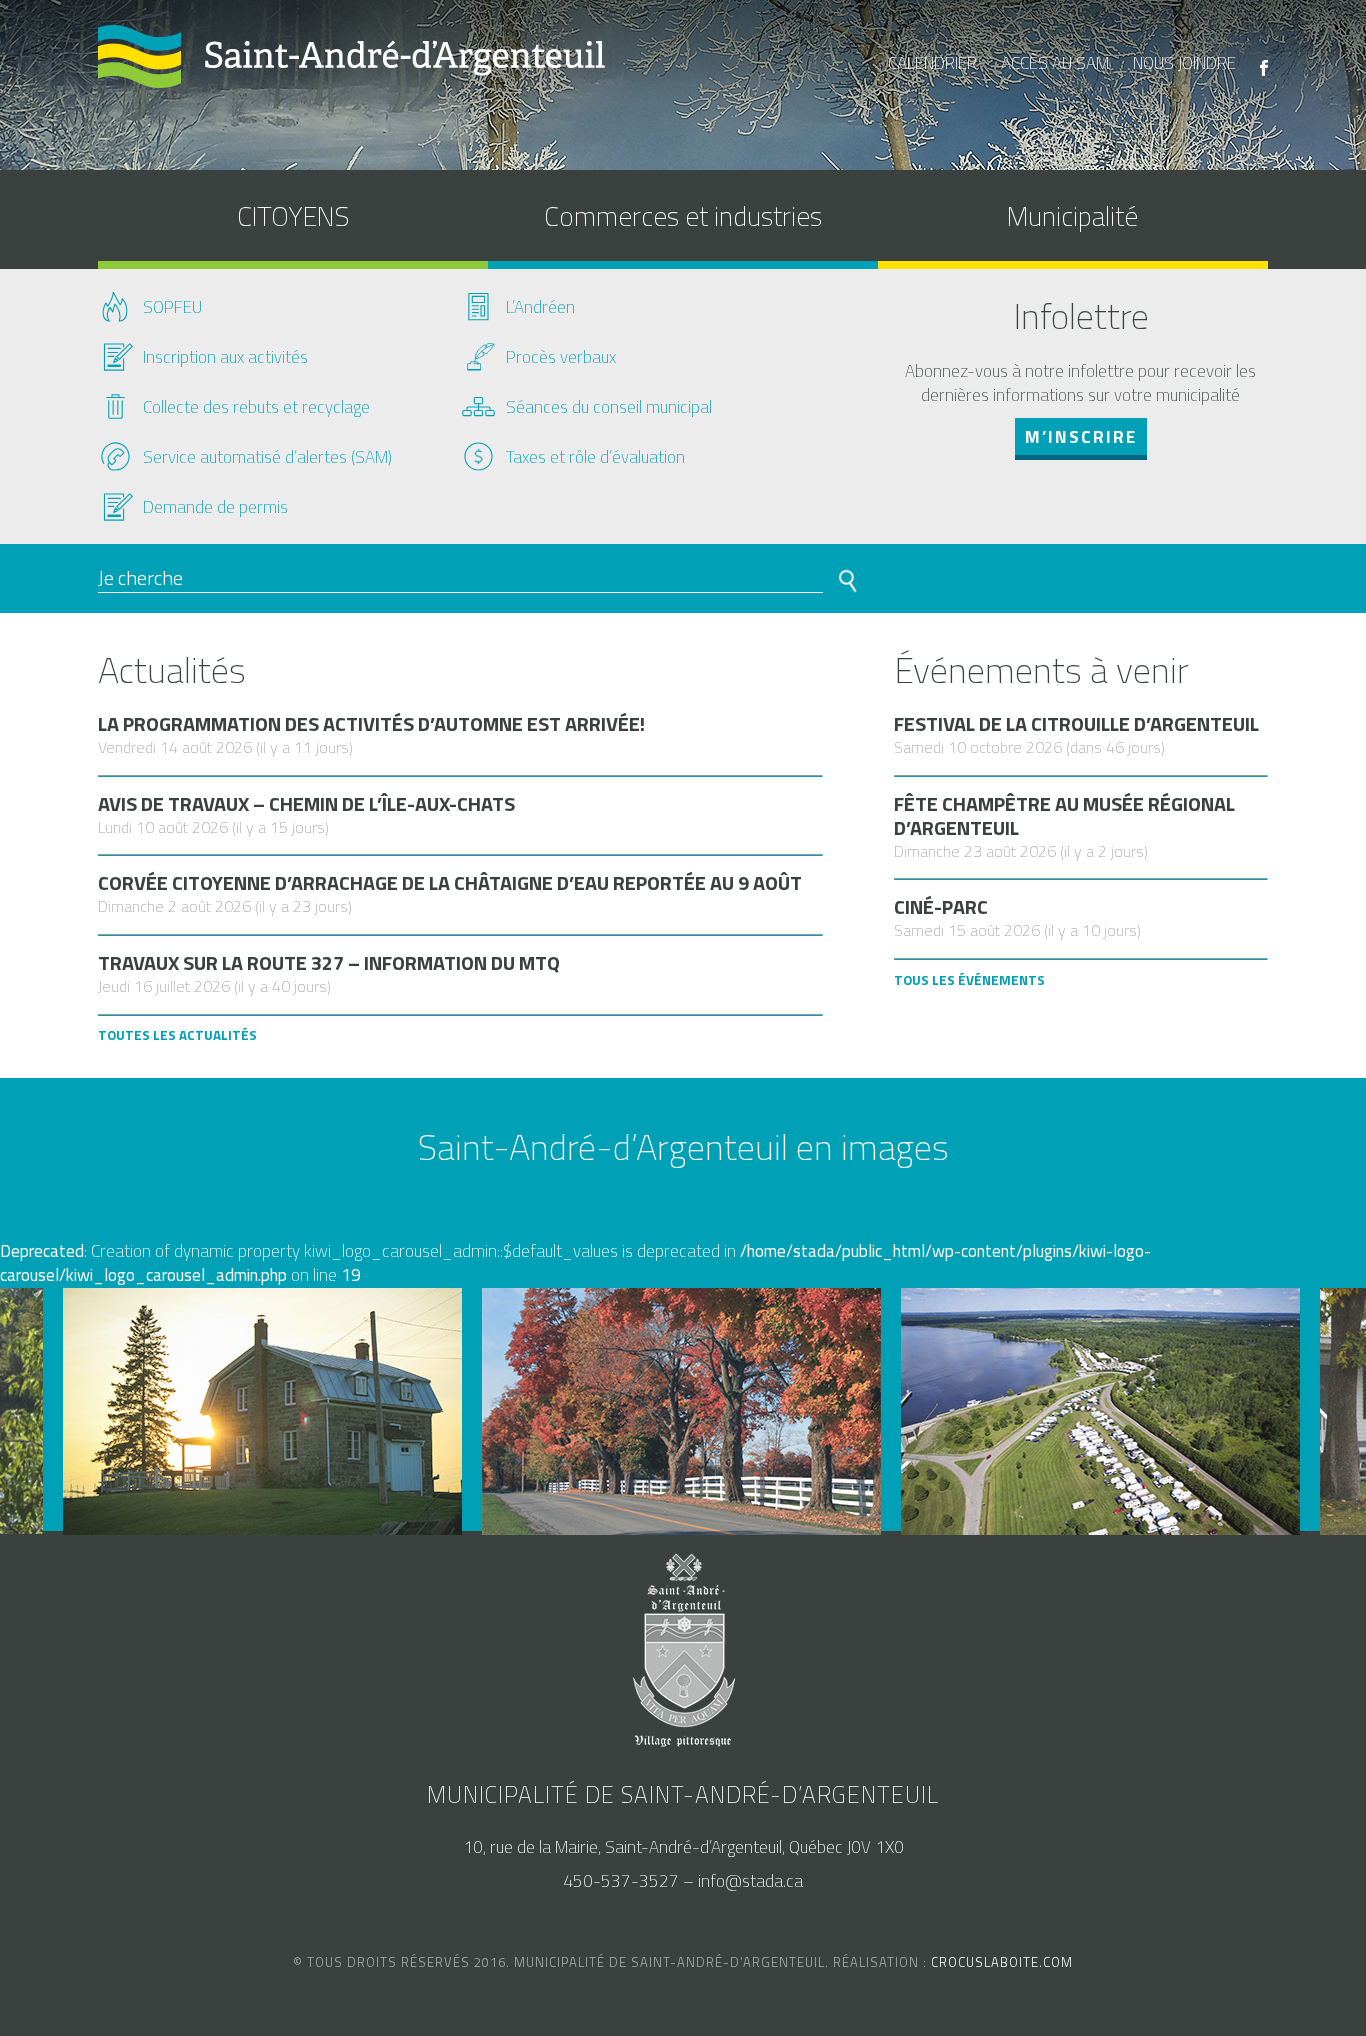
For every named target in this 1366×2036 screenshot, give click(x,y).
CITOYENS (293, 215)
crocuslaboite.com (1002, 1962)
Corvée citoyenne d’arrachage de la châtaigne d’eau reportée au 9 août (450, 883)
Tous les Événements (969, 980)
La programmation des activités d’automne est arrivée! (371, 724)
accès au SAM (1055, 63)
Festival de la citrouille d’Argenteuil (1076, 724)
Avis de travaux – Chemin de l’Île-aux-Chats (306, 804)
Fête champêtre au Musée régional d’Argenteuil (1064, 816)
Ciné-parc (941, 907)
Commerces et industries (683, 215)
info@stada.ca (750, 1881)
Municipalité (1072, 215)
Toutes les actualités (177, 1035)
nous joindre (1184, 63)
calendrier (932, 63)
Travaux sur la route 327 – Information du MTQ (329, 963)
